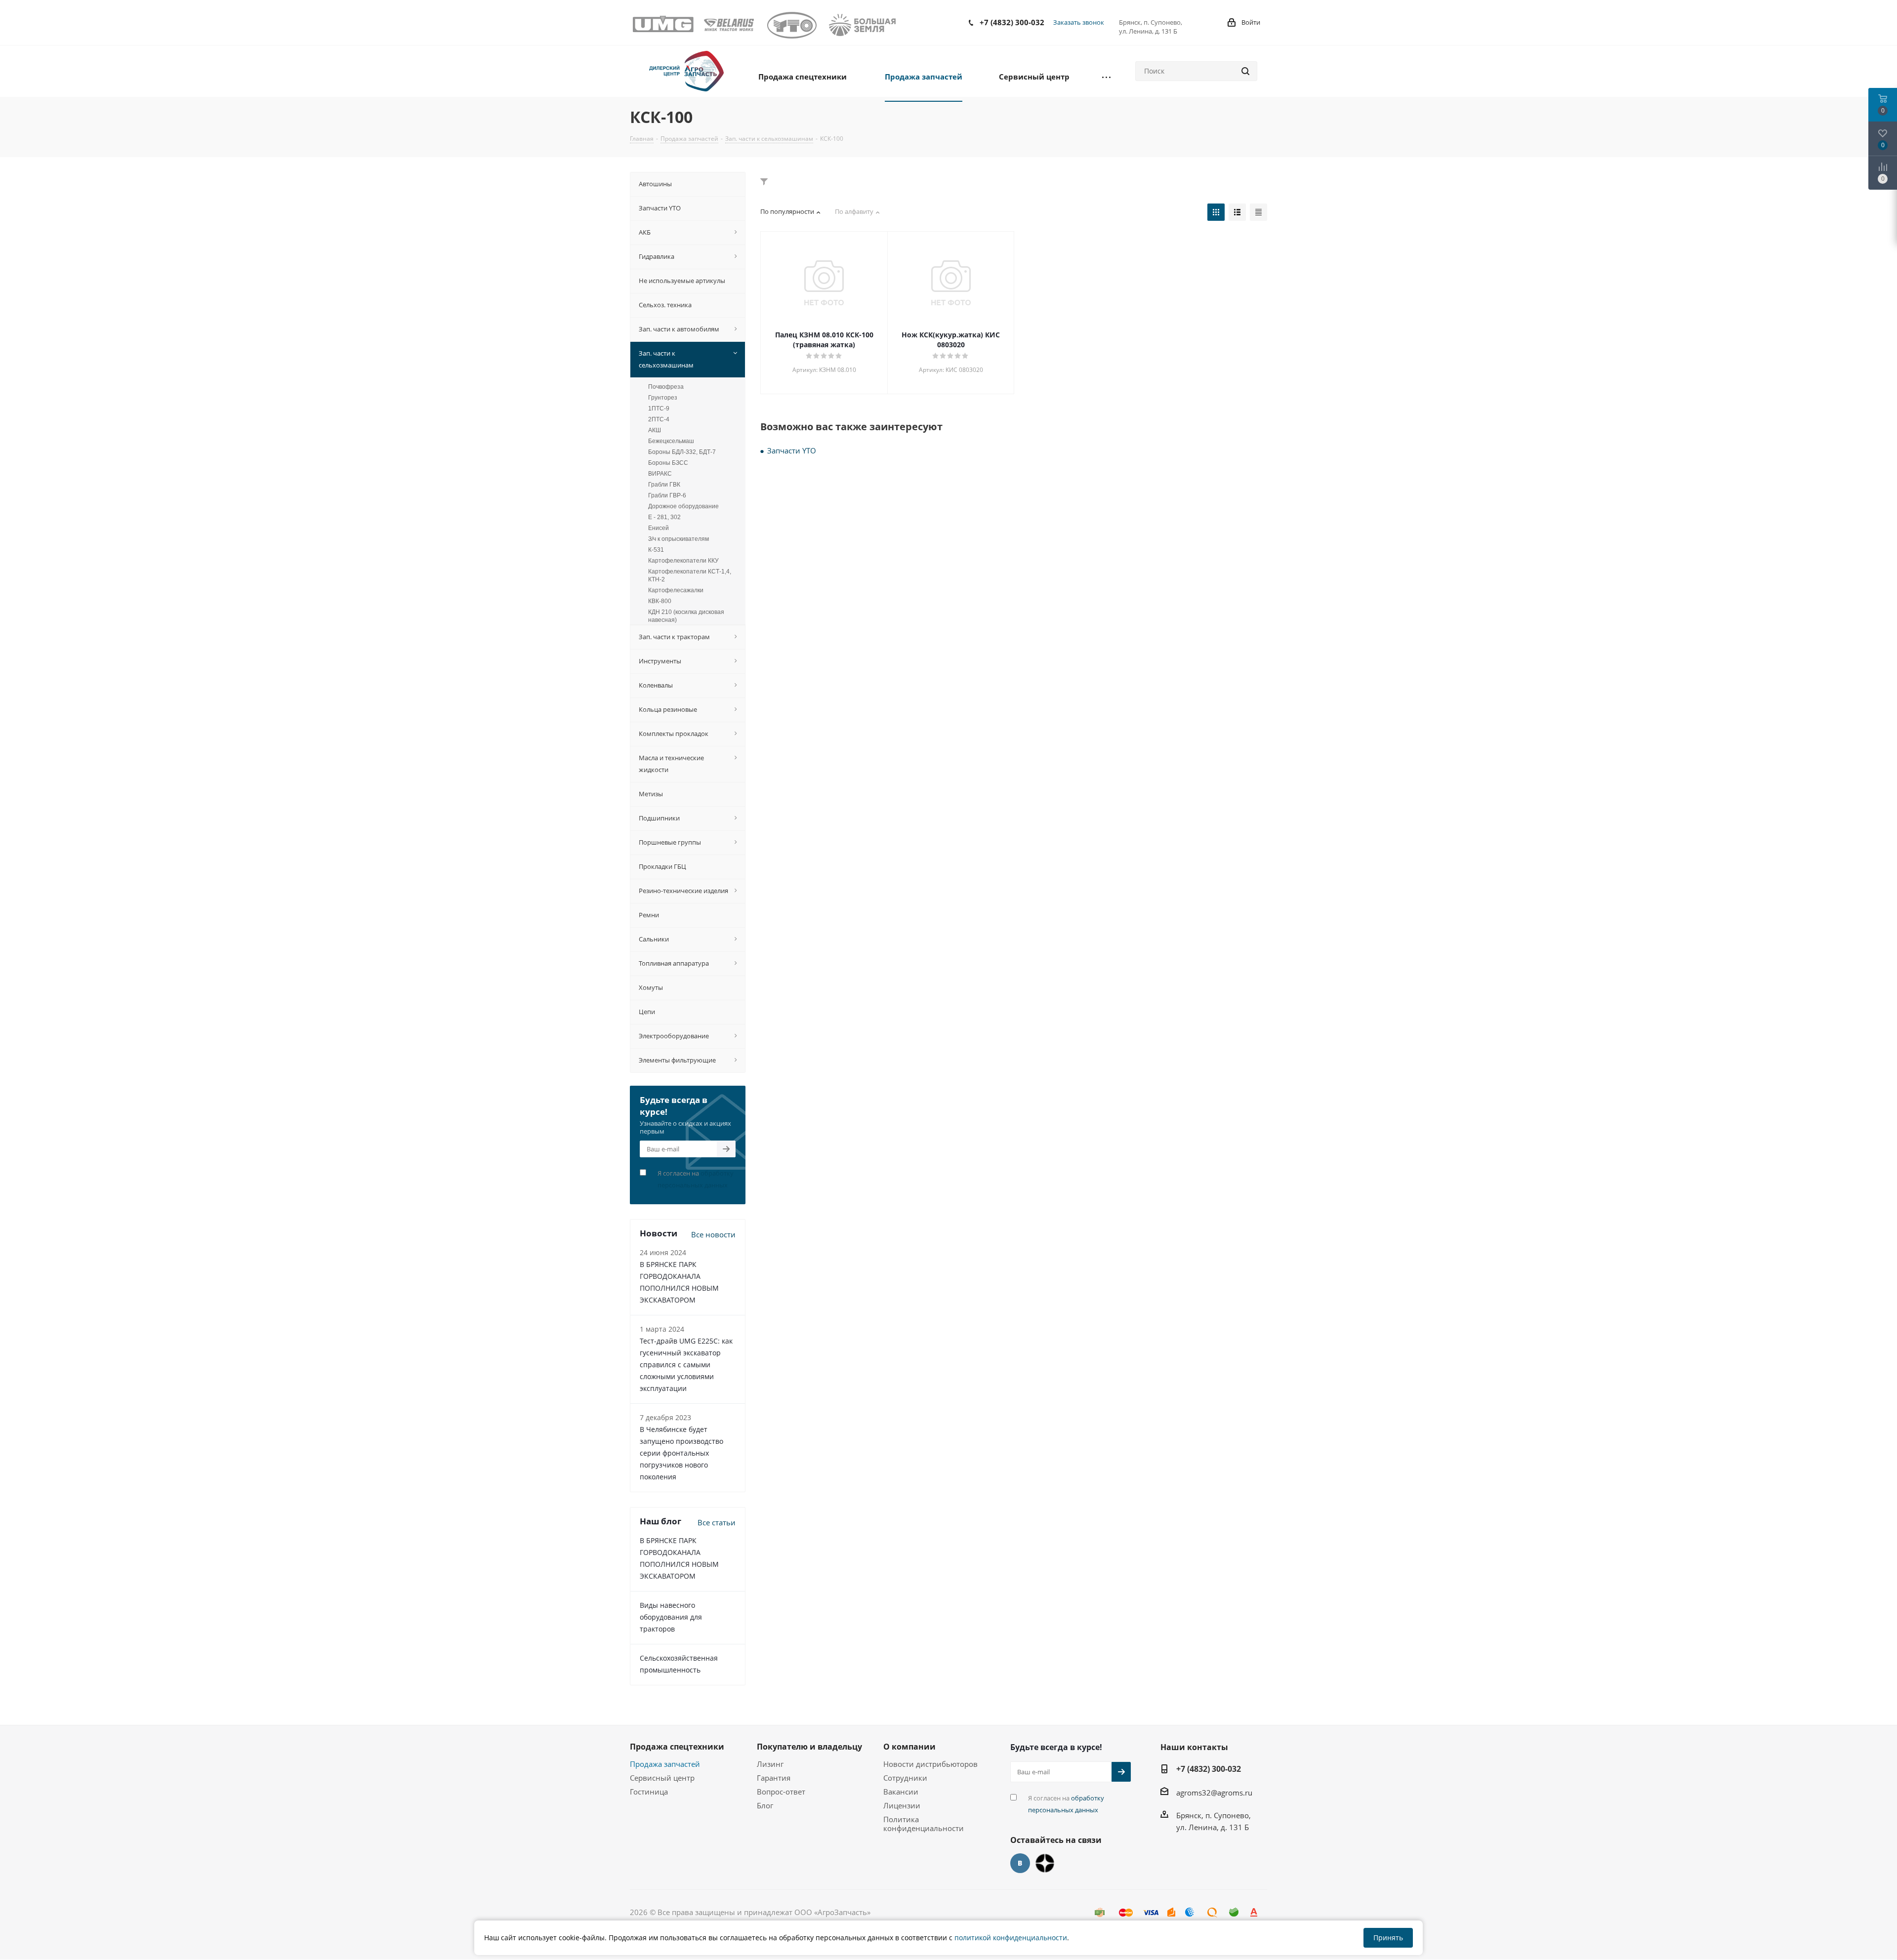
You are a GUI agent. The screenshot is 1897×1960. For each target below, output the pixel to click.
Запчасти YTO (792, 450)
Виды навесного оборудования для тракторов (671, 1617)
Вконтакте (1020, 1863)
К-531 (656, 550)
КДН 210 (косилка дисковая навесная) (686, 616)
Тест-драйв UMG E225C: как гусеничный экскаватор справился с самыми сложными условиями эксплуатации (686, 1365)
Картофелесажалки (676, 590)
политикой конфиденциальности (1011, 1938)
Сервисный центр (662, 1778)
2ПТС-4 (659, 419)
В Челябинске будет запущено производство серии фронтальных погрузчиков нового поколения (681, 1453)
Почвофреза (666, 387)
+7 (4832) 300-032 (1012, 22)
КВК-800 (660, 601)
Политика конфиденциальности (924, 1824)
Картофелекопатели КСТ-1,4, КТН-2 (690, 575)
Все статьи (717, 1522)
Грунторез (663, 398)
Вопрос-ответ (781, 1792)
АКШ (655, 430)
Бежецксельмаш (671, 441)
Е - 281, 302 (664, 517)
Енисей (659, 528)
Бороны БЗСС (668, 463)
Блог (765, 1805)
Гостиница (649, 1792)
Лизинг (770, 1764)
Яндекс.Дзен (1045, 1863)
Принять (1388, 1938)
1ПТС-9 (659, 408)
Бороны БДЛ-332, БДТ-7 (682, 452)
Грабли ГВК (664, 485)
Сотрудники (905, 1778)
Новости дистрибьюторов (930, 1764)
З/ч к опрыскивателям (679, 539)
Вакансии (901, 1792)
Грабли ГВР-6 (667, 495)
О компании (909, 1747)
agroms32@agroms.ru (1214, 1793)
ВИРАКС (660, 474)
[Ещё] (1106, 76)
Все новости (713, 1234)
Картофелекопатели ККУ (683, 561)
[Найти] (1245, 71)
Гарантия (774, 1778)
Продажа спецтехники (677, 1747)
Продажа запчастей (665, 1764)
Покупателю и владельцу (809, 1747)
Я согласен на (696, 1179)
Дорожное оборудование (683, 506)
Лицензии (902, 1805)
